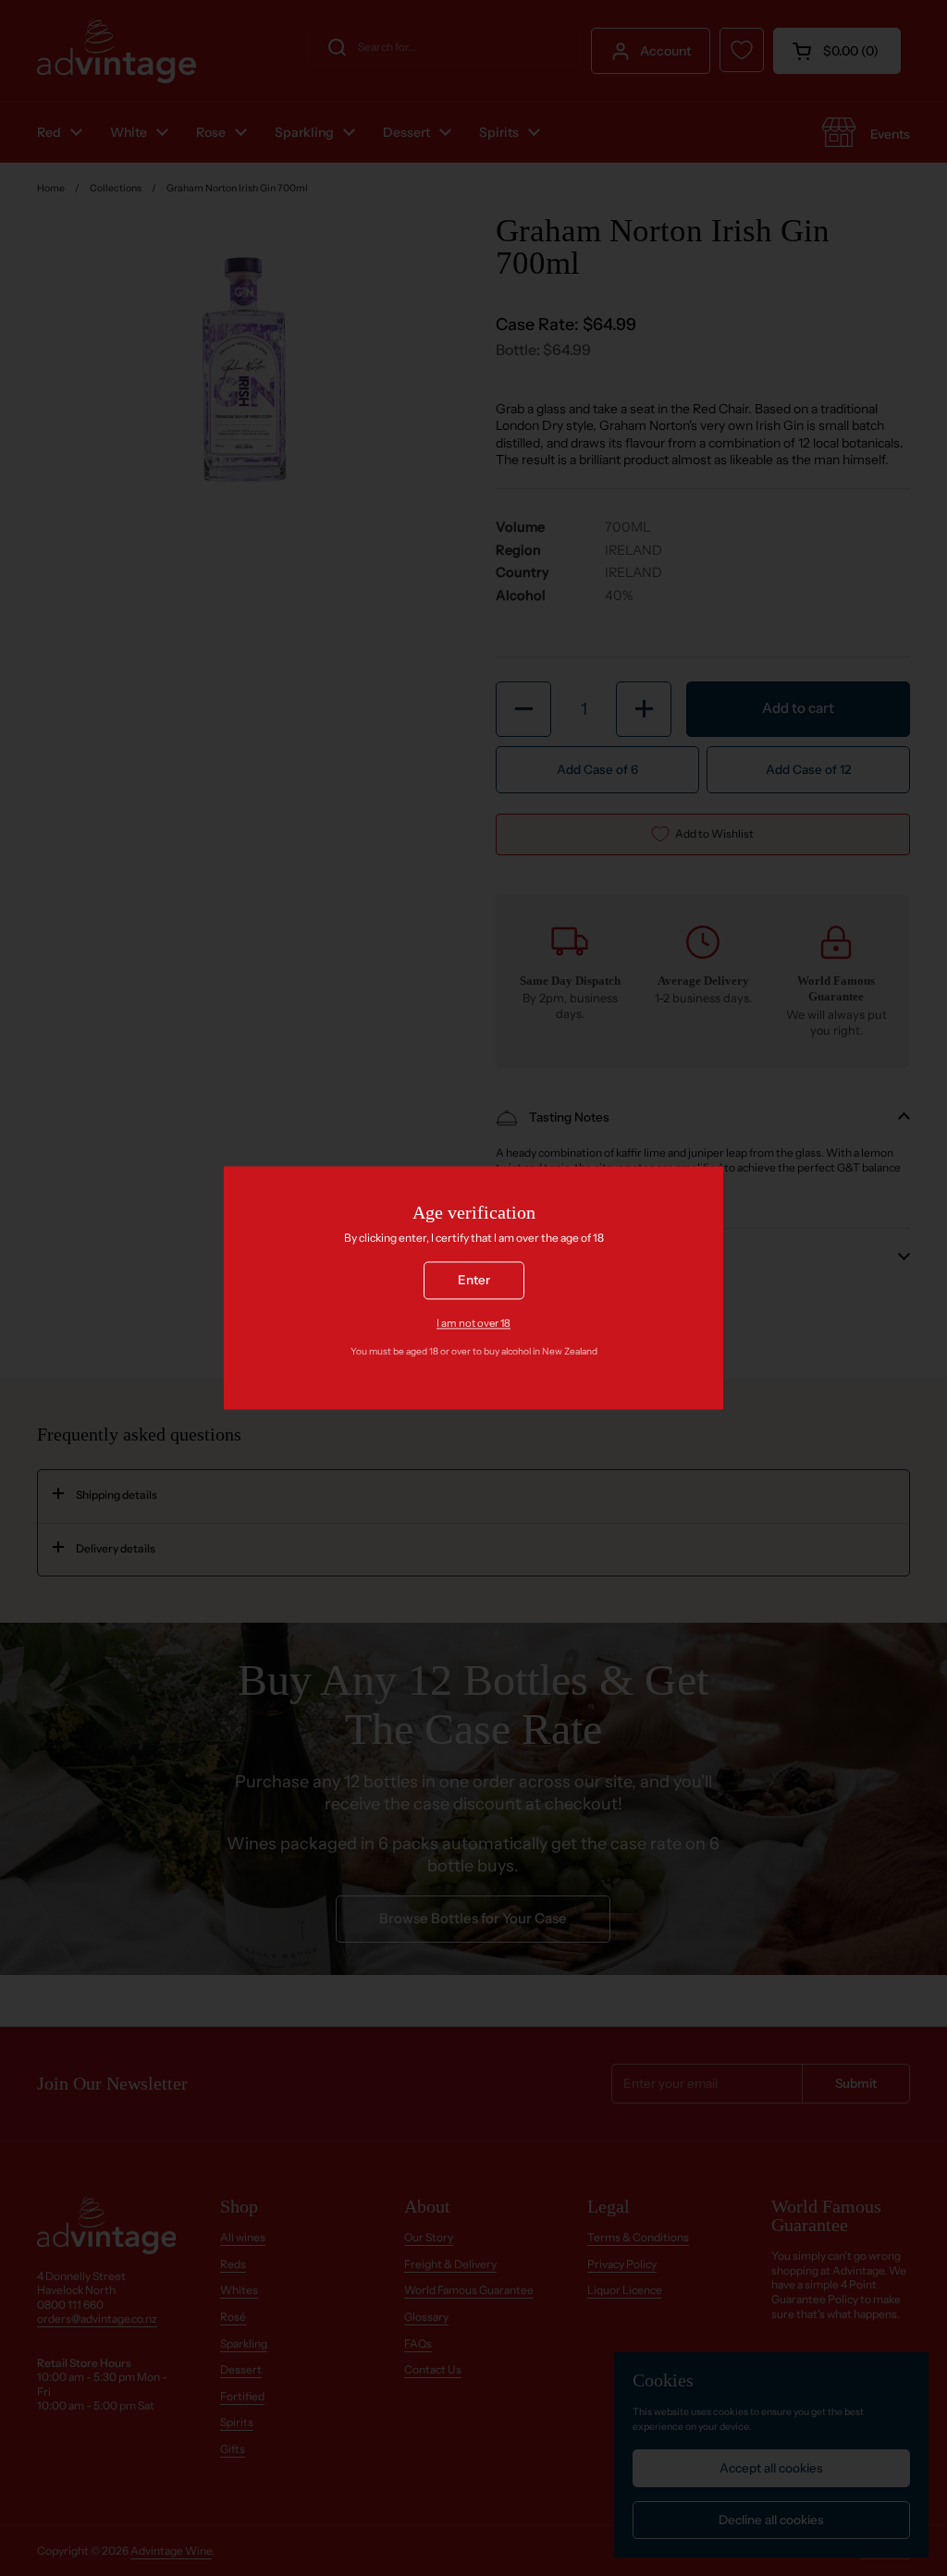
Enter (474, 1281)
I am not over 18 (473, 1323)
